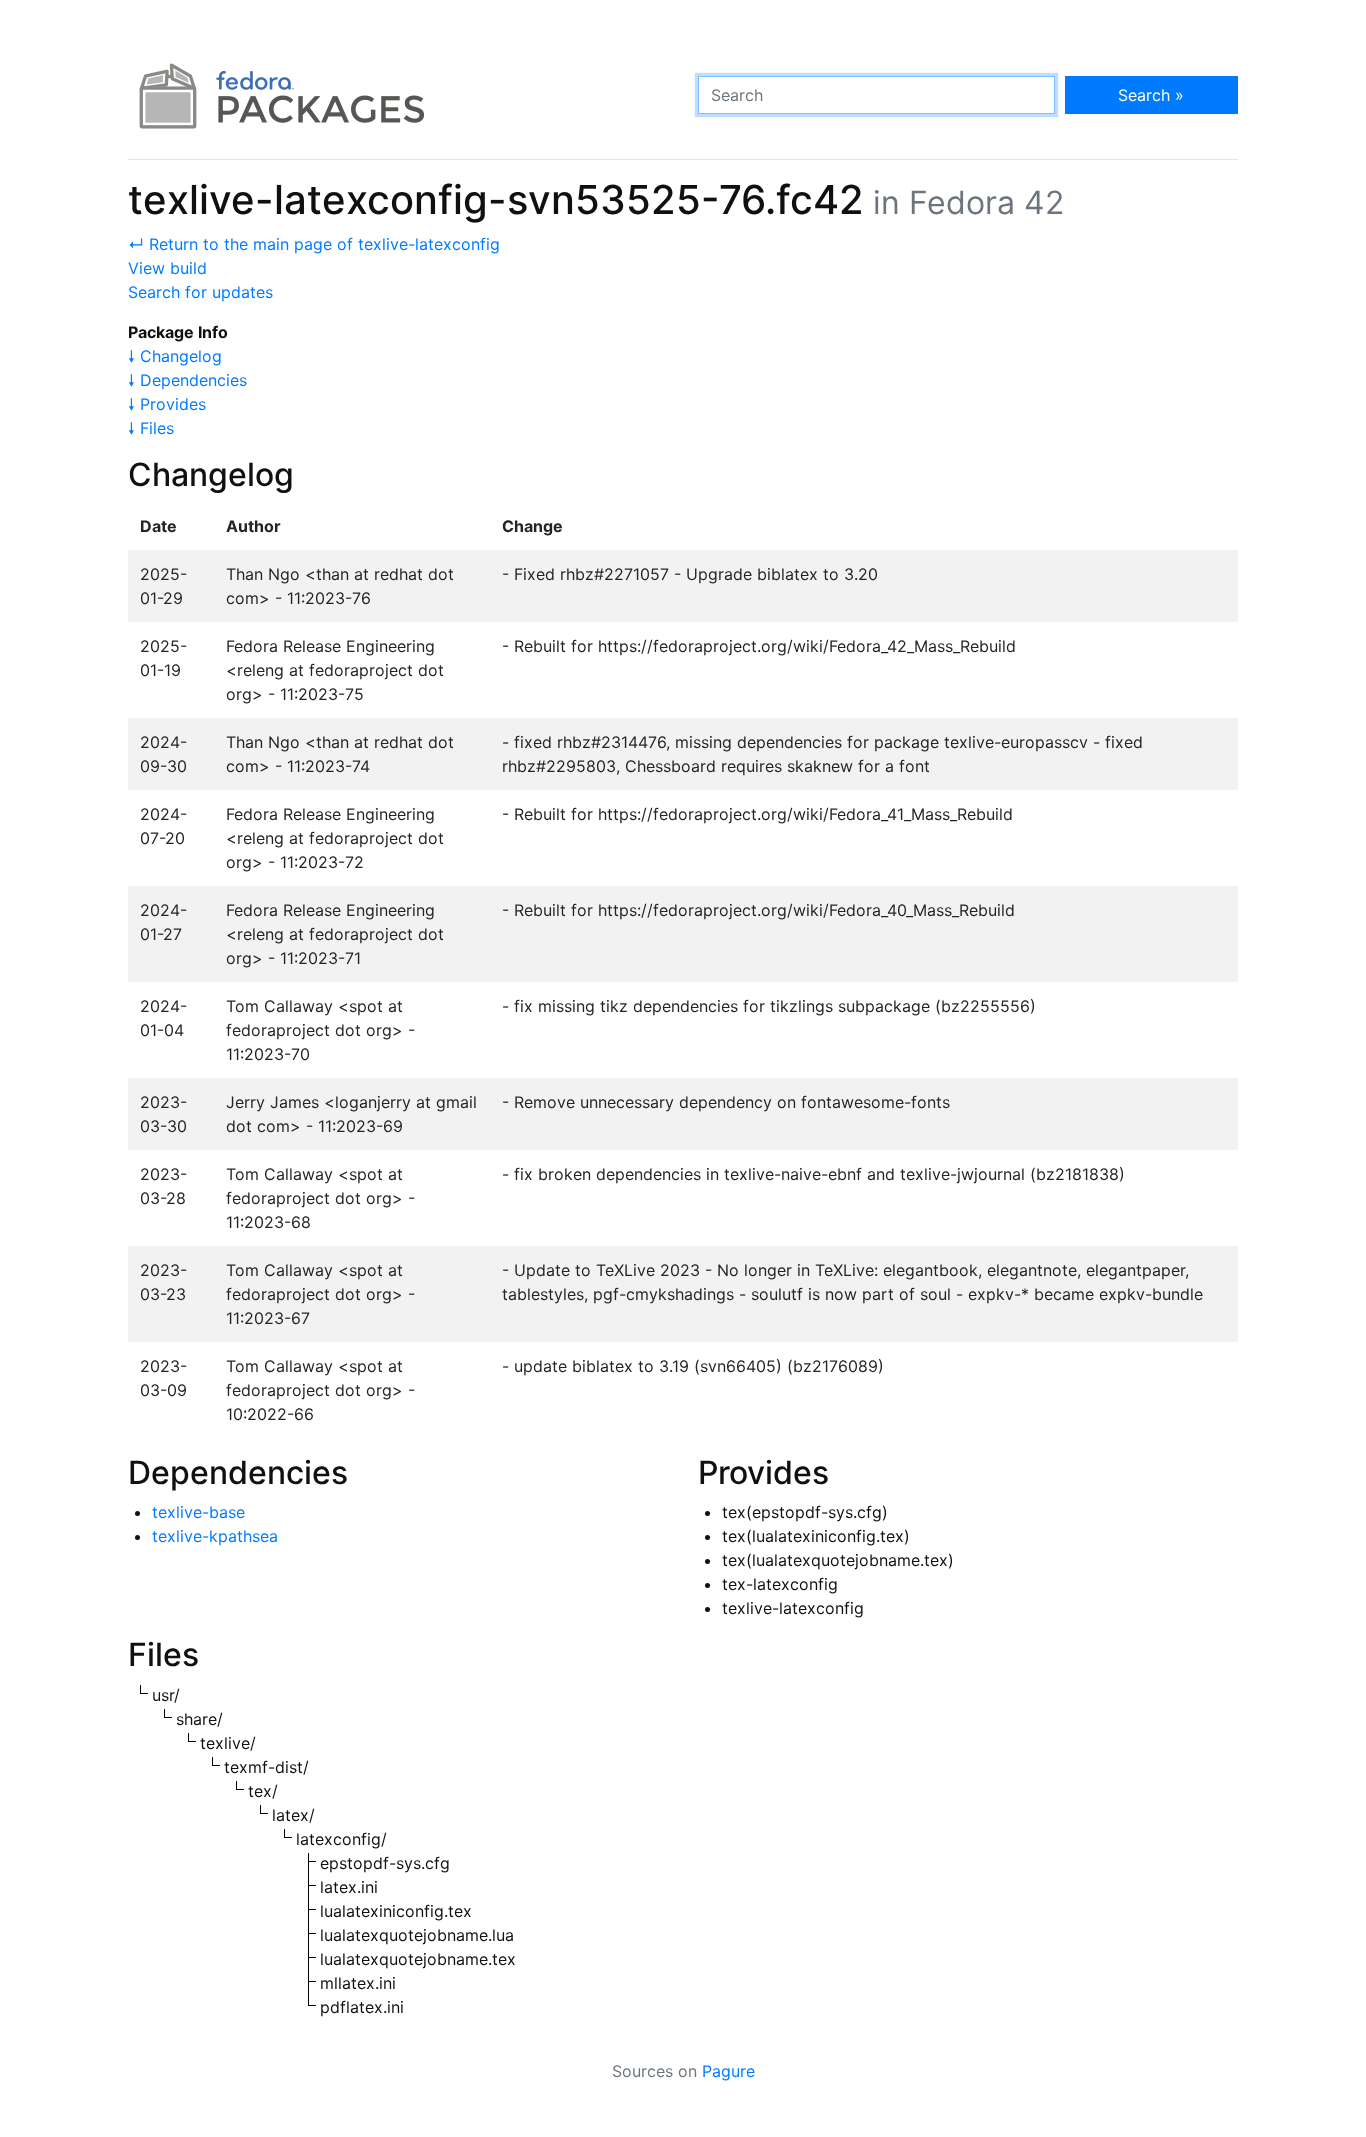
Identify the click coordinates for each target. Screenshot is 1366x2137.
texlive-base (198, 1512)
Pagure (728, 2071)
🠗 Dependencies (187, 380)
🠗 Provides (167, 404)
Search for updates (200, 292)
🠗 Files (151, 428)
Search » (1151, 95)
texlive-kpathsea (215, 1536)
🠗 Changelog (175, 356)
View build (167, 268)
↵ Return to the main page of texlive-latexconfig (314, 244)
